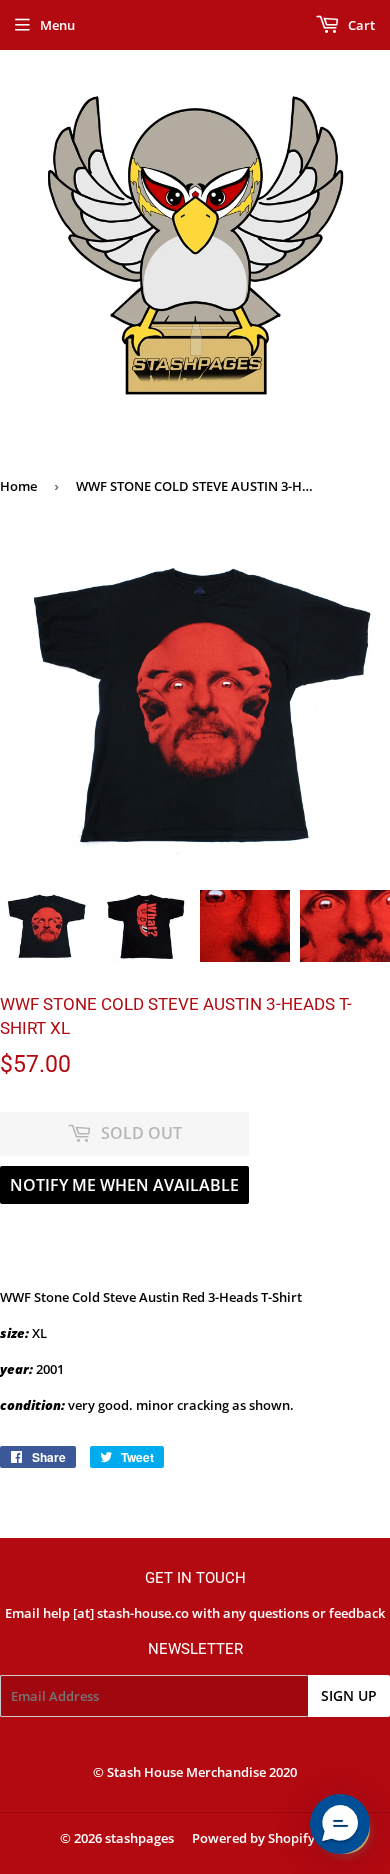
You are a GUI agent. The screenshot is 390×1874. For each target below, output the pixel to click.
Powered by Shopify (253, 1838)
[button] (340, 1824)
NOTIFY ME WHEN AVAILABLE (124, 1185)
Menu (57, 25)
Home (18, 486)
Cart (360, 25)
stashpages (139, 1838)
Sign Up (349, 1695)
